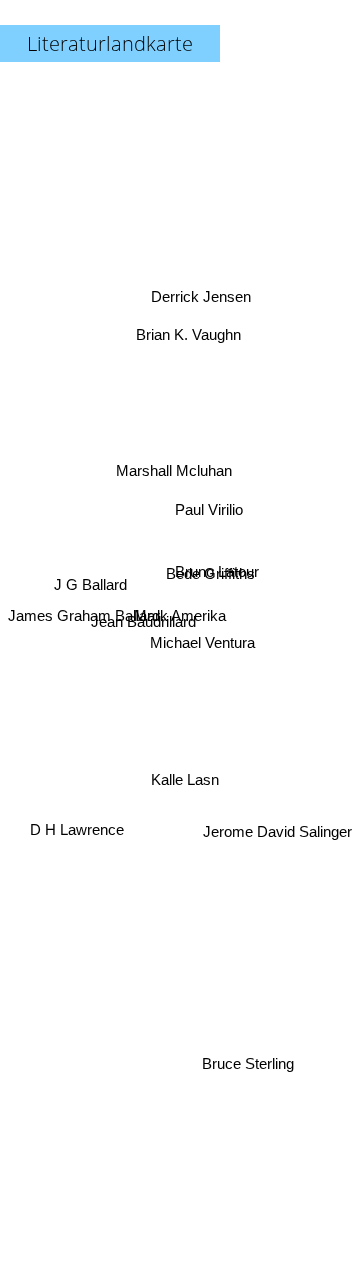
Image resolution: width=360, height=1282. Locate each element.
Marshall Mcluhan (173, 468)
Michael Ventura (202, 638)
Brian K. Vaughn (189, 335)
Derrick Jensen (201, 295)
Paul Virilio (208, 501)
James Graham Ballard (84, 614)
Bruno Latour (217, 563)
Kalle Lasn (188, 777)
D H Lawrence (77, 828)
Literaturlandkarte (110, 43)
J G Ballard (90, 589)
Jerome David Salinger (277, 858)
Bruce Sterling (247, 1063)
